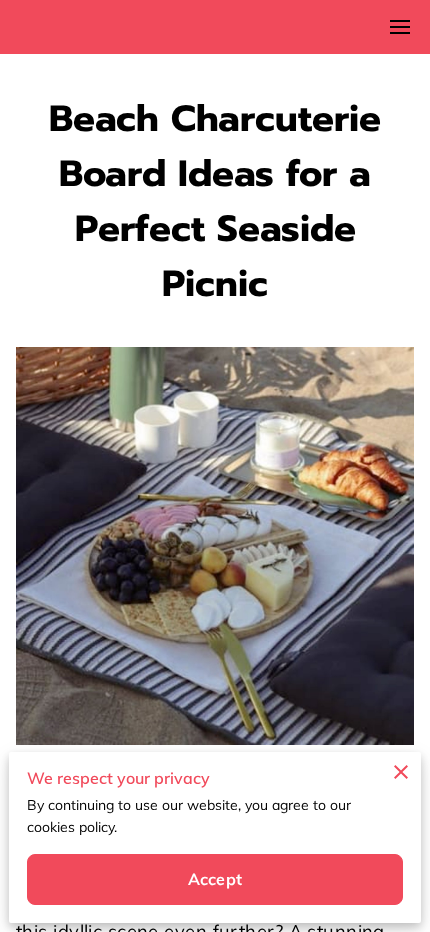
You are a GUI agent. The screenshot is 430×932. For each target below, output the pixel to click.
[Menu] (400, 27)
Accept (215, 879)
